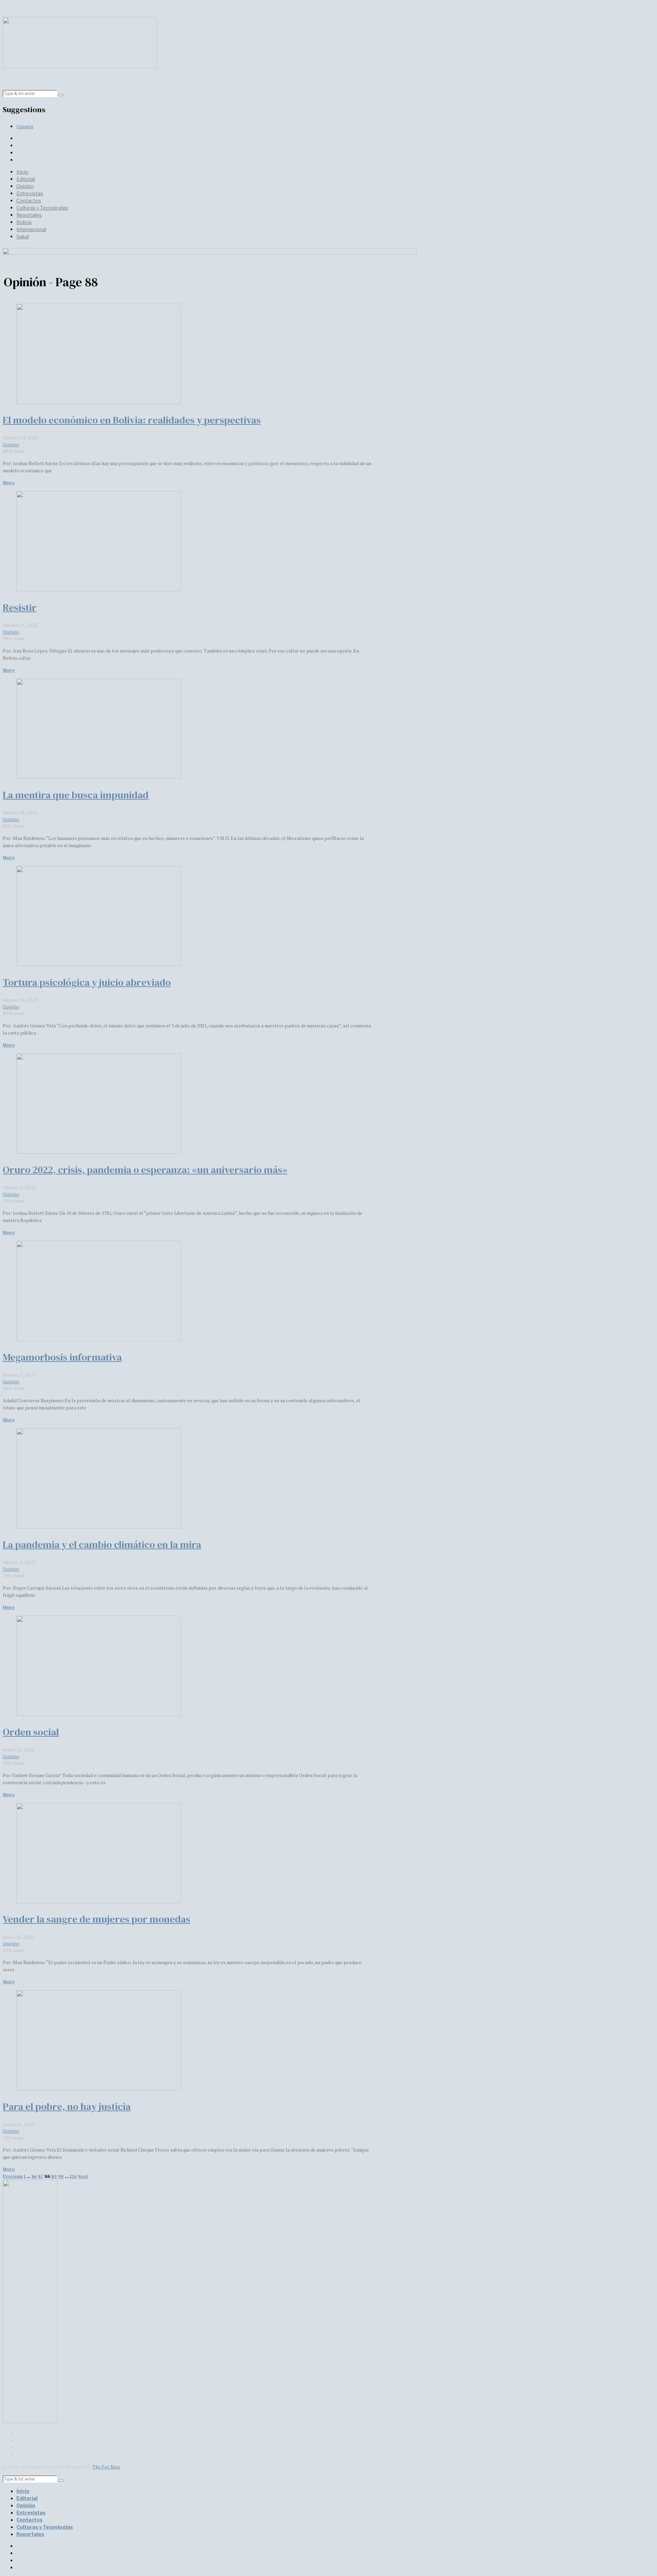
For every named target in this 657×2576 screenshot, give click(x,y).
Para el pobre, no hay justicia (67, 2106)
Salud (23, 236)
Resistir (20, 607)
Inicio (22, 172)
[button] (61, 95)
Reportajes (29, 215)
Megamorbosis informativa (62, 1357)
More (9, 483)
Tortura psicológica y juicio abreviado (87, 982)
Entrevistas (30, 193)
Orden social (31, 1732)
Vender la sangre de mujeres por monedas (96, 1919)
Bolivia (24, 222)
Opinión (25, 126)
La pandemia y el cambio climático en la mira (102, 1545)
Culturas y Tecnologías (42, 208)
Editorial (26, 179)
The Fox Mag (106, 2467)
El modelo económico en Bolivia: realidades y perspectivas (132, 420)
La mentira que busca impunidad (76, 795)
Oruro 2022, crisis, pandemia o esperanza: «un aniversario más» (145, 1170)
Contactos (29, 201)
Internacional (31, 229)
